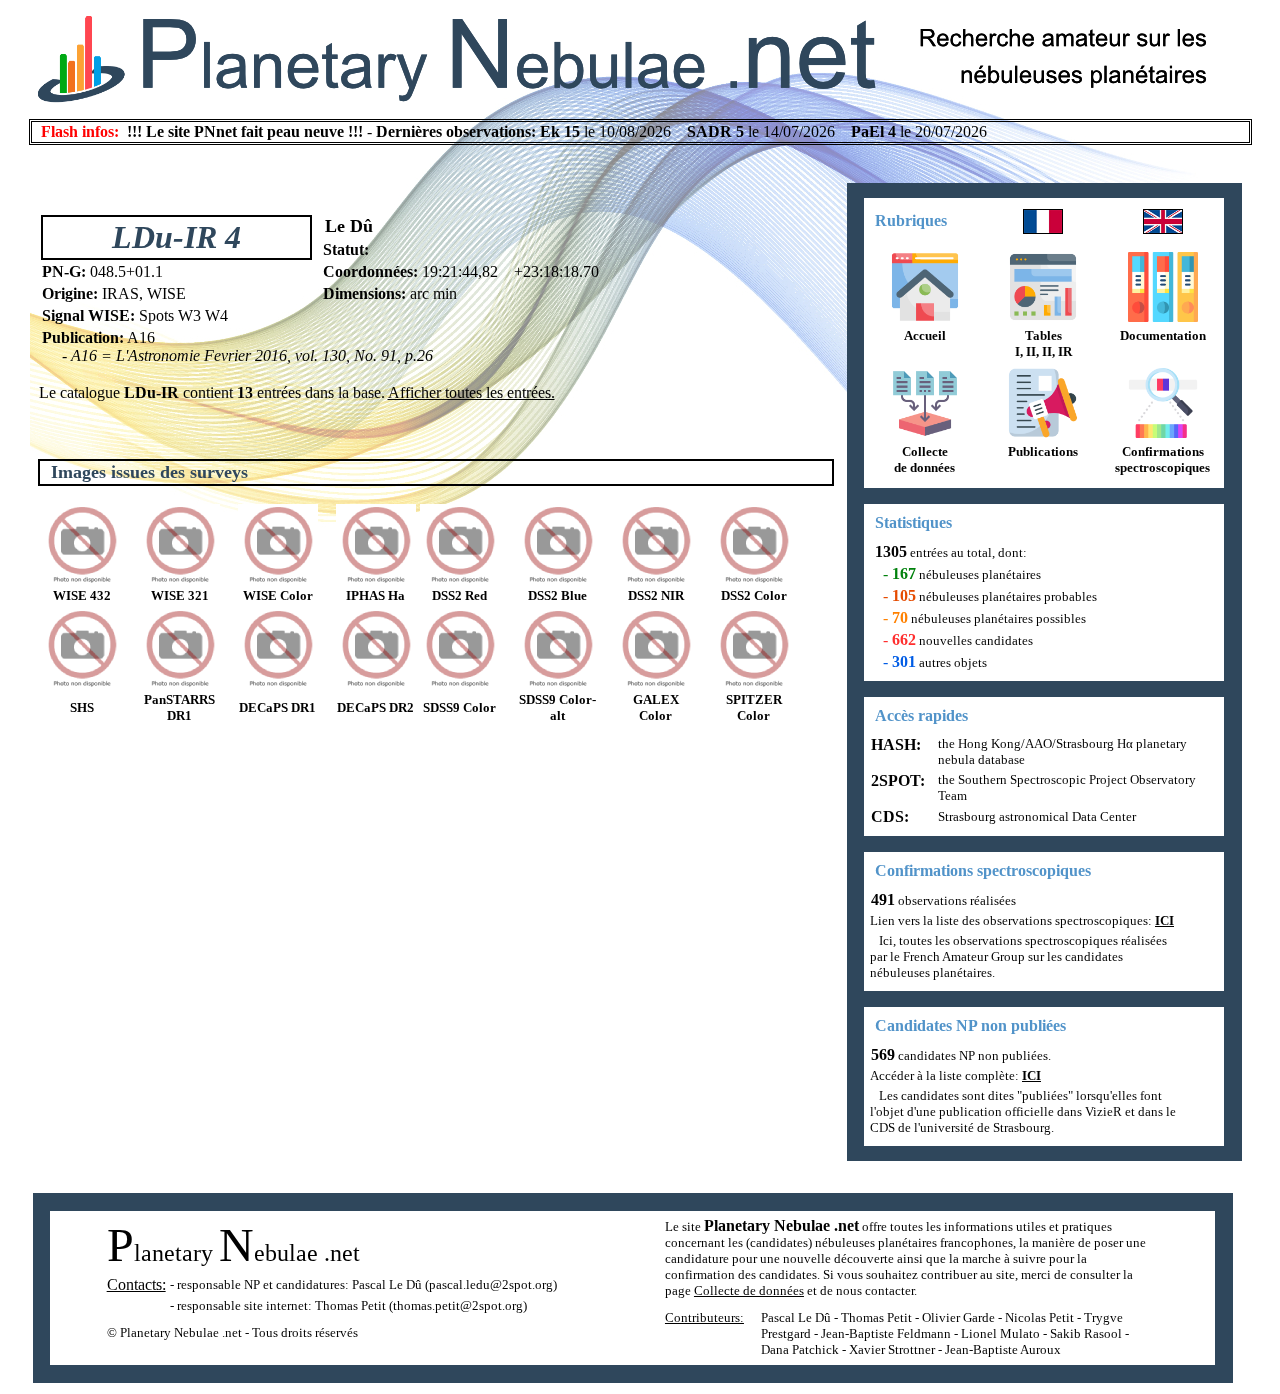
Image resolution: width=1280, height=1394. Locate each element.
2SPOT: (896, 780)
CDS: (888, 816)
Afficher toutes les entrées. (471, 392)
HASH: (894, 744)
